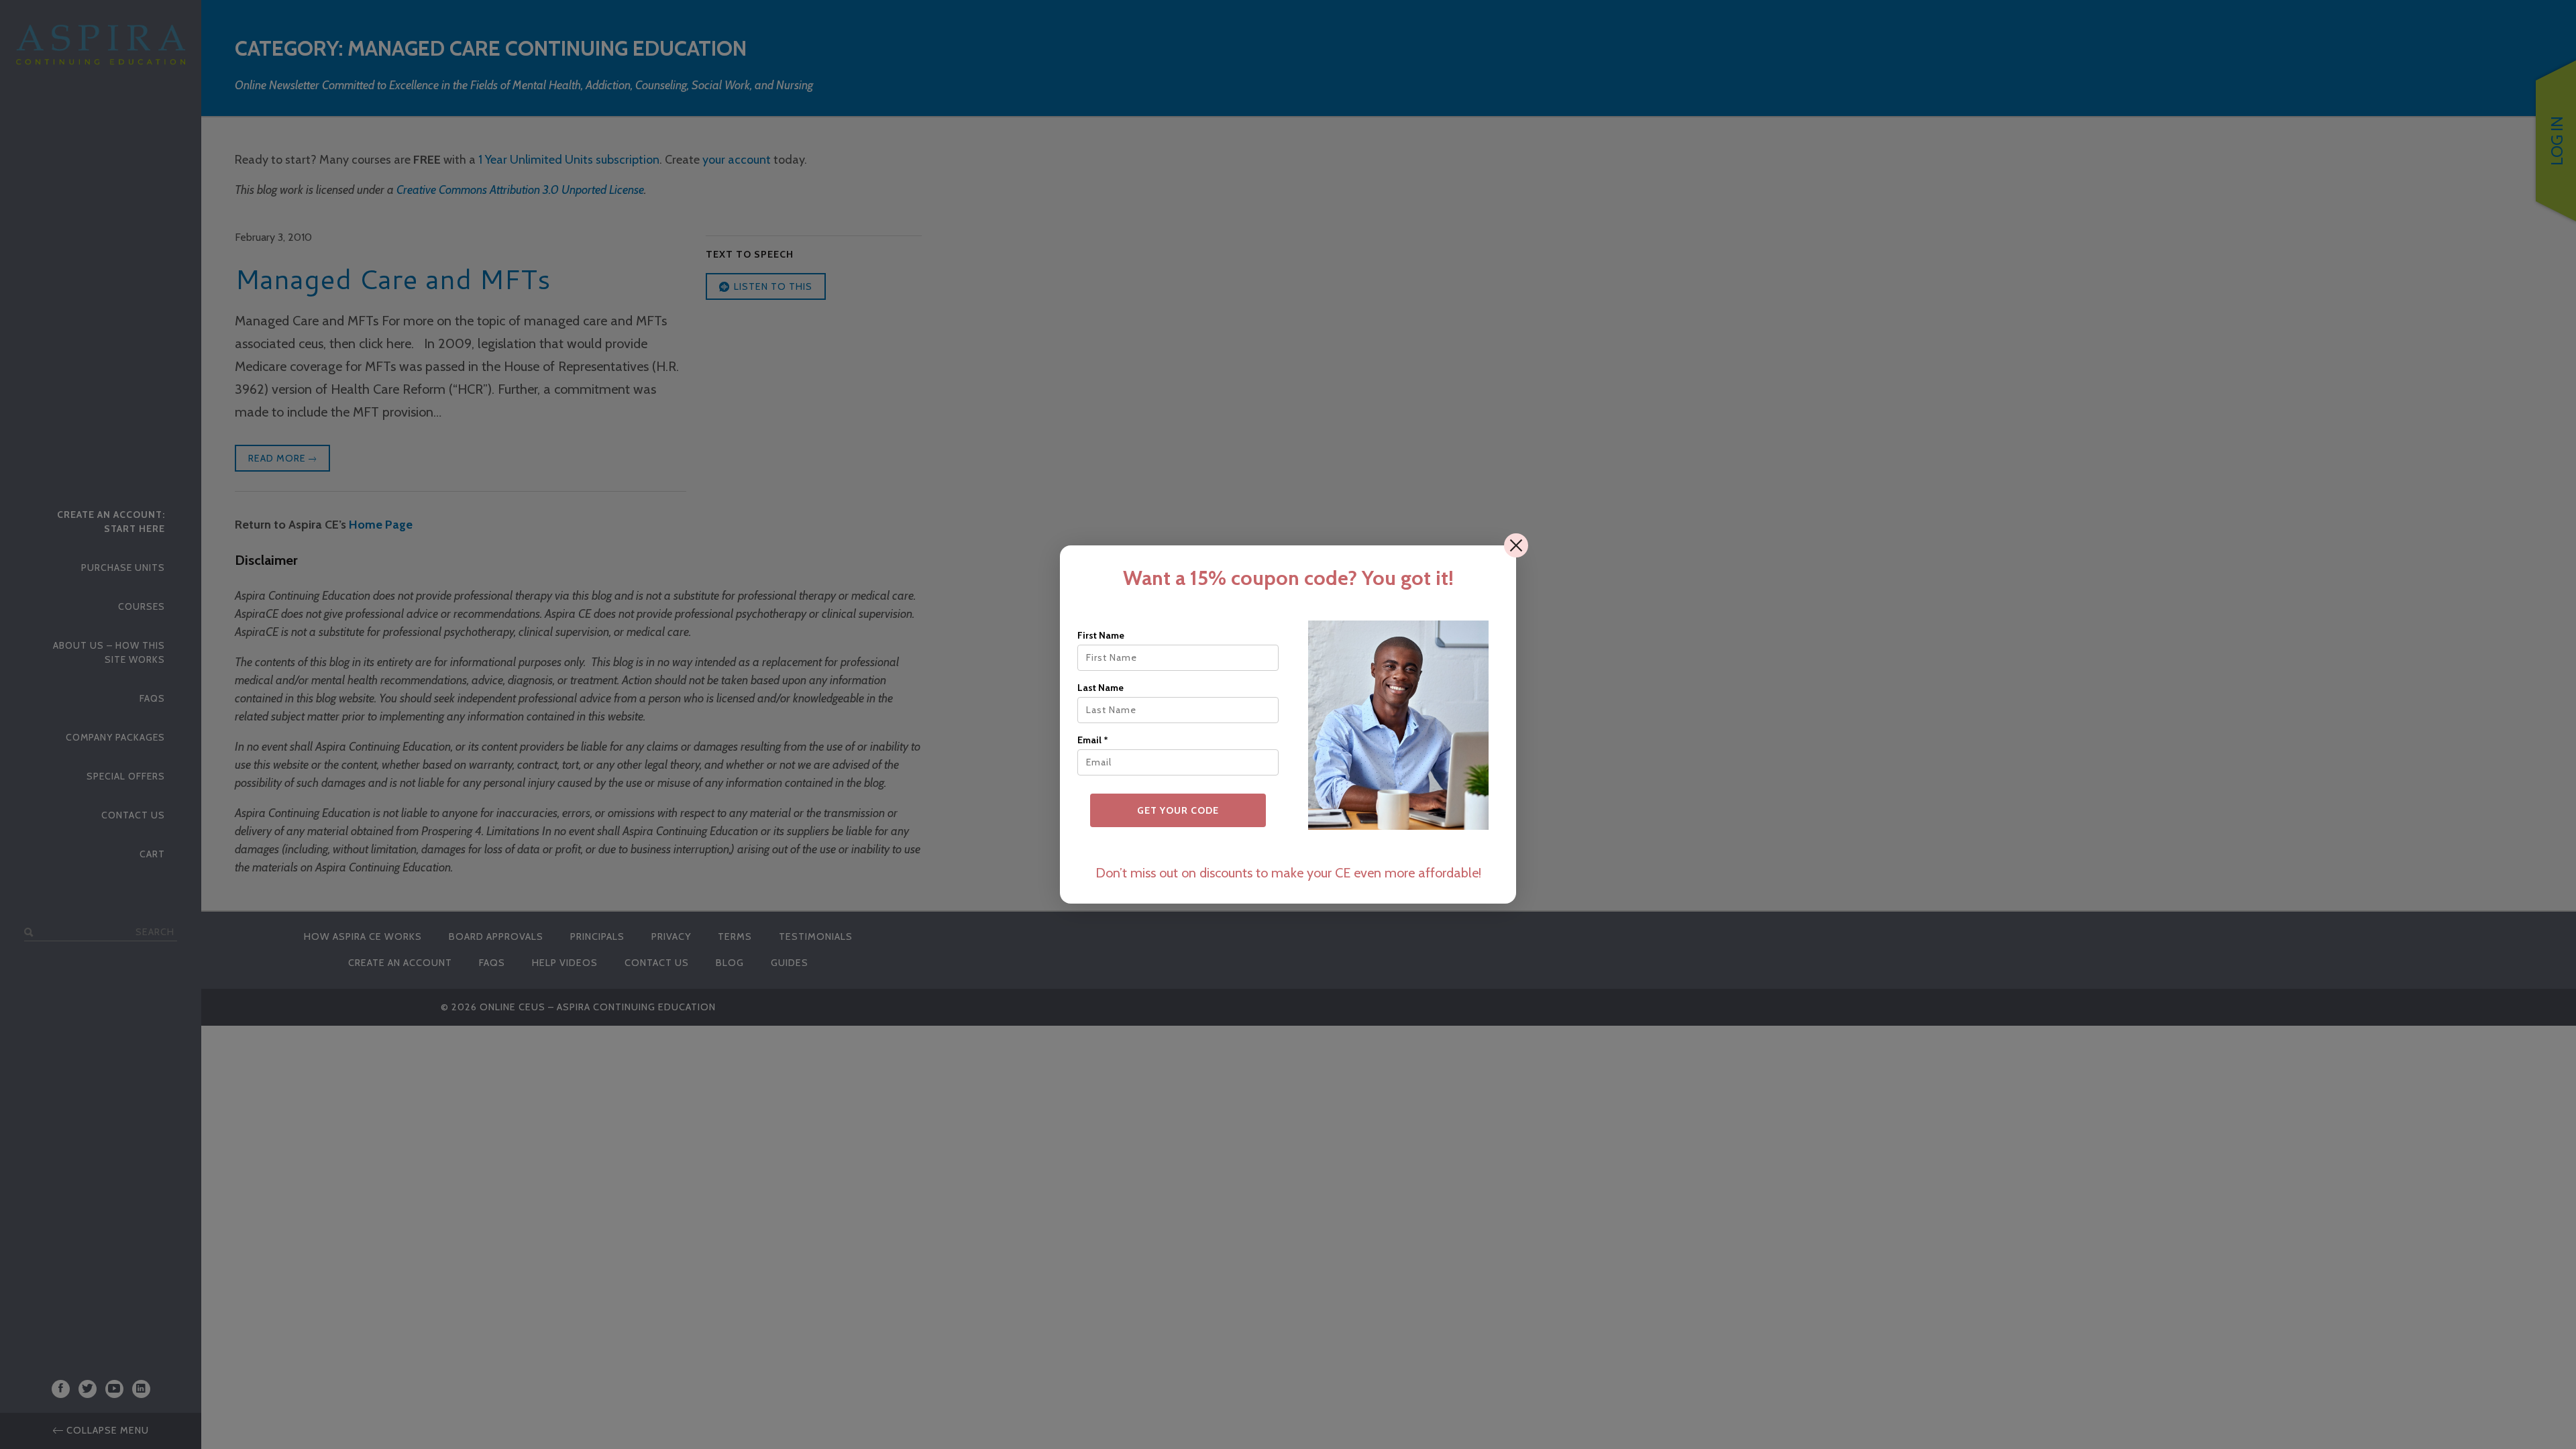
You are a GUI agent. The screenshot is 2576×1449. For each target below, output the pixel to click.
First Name (1101, 635)
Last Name (1101, 688)
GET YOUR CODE (1178, 810)
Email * (1093, 740)
